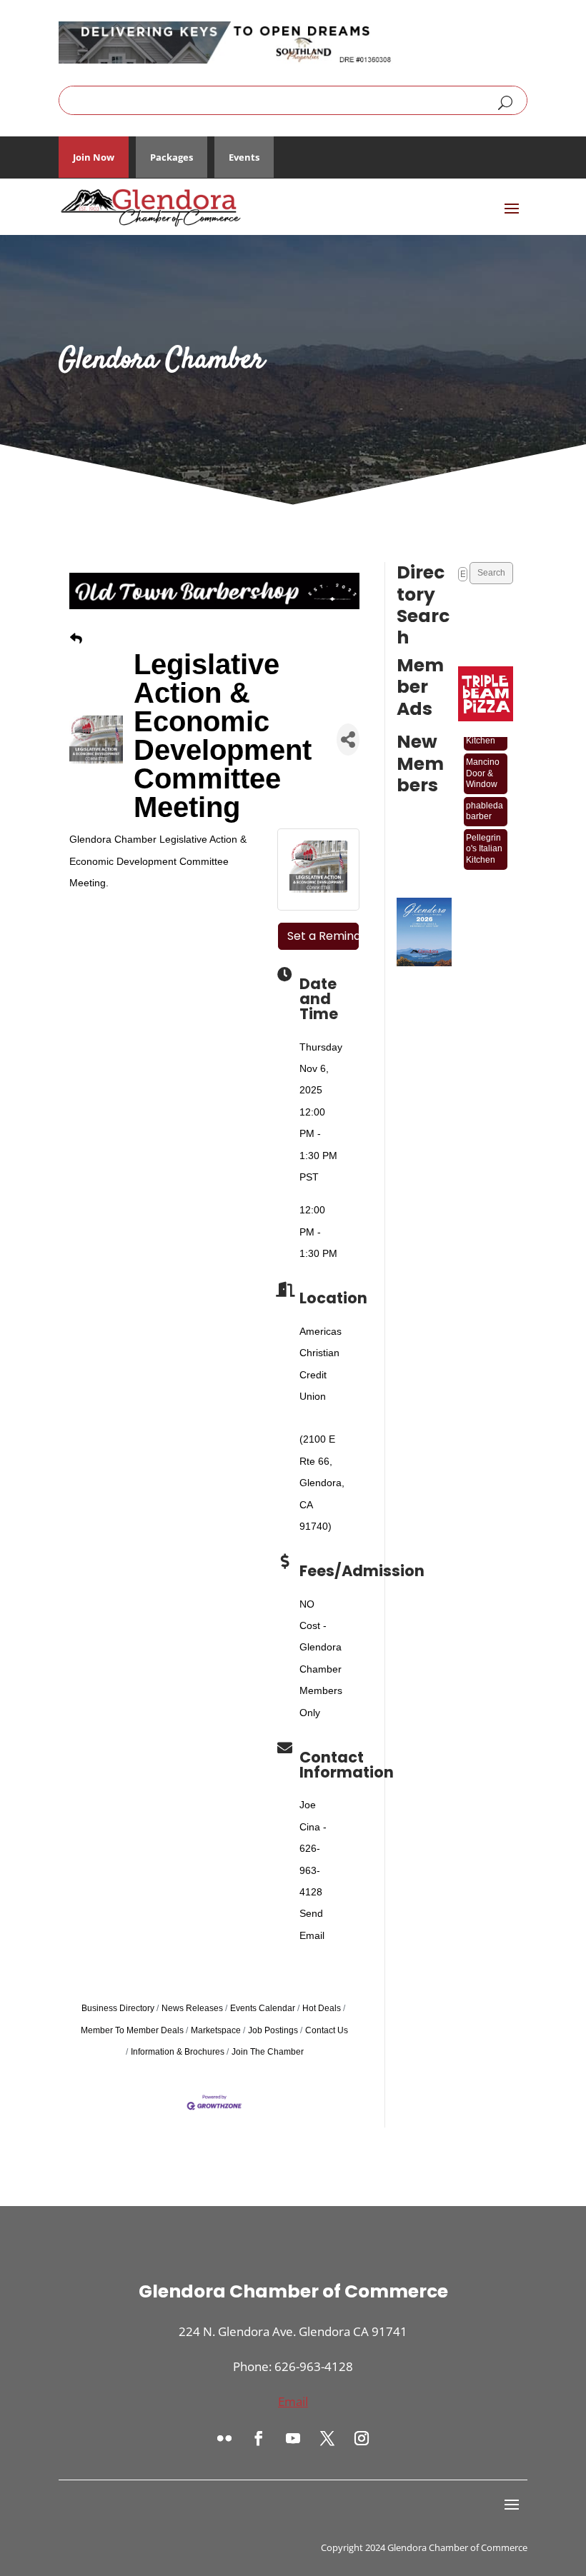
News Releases (192, 2008)
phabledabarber (485, 802)
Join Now (94, 157)
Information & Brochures (178, 2052)
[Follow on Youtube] (293, 2438)
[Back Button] (76, 639)
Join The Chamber (268, 2052)
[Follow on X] (327, 2438)
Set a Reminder (323, 936)
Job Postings (273, 2030)
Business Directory (118, 2008)
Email (293, 2401)
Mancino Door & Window (483, 764)
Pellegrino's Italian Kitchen (484, 840)
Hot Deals (322, 2008)
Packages (172, 157)
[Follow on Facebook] (259, 2438)
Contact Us (327, 2030)
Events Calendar (263, 2008)
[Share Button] (348, 740)
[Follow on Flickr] (224, 2438)
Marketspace (216, 2030)
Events (244, 157)
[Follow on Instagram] (362, 2438)
